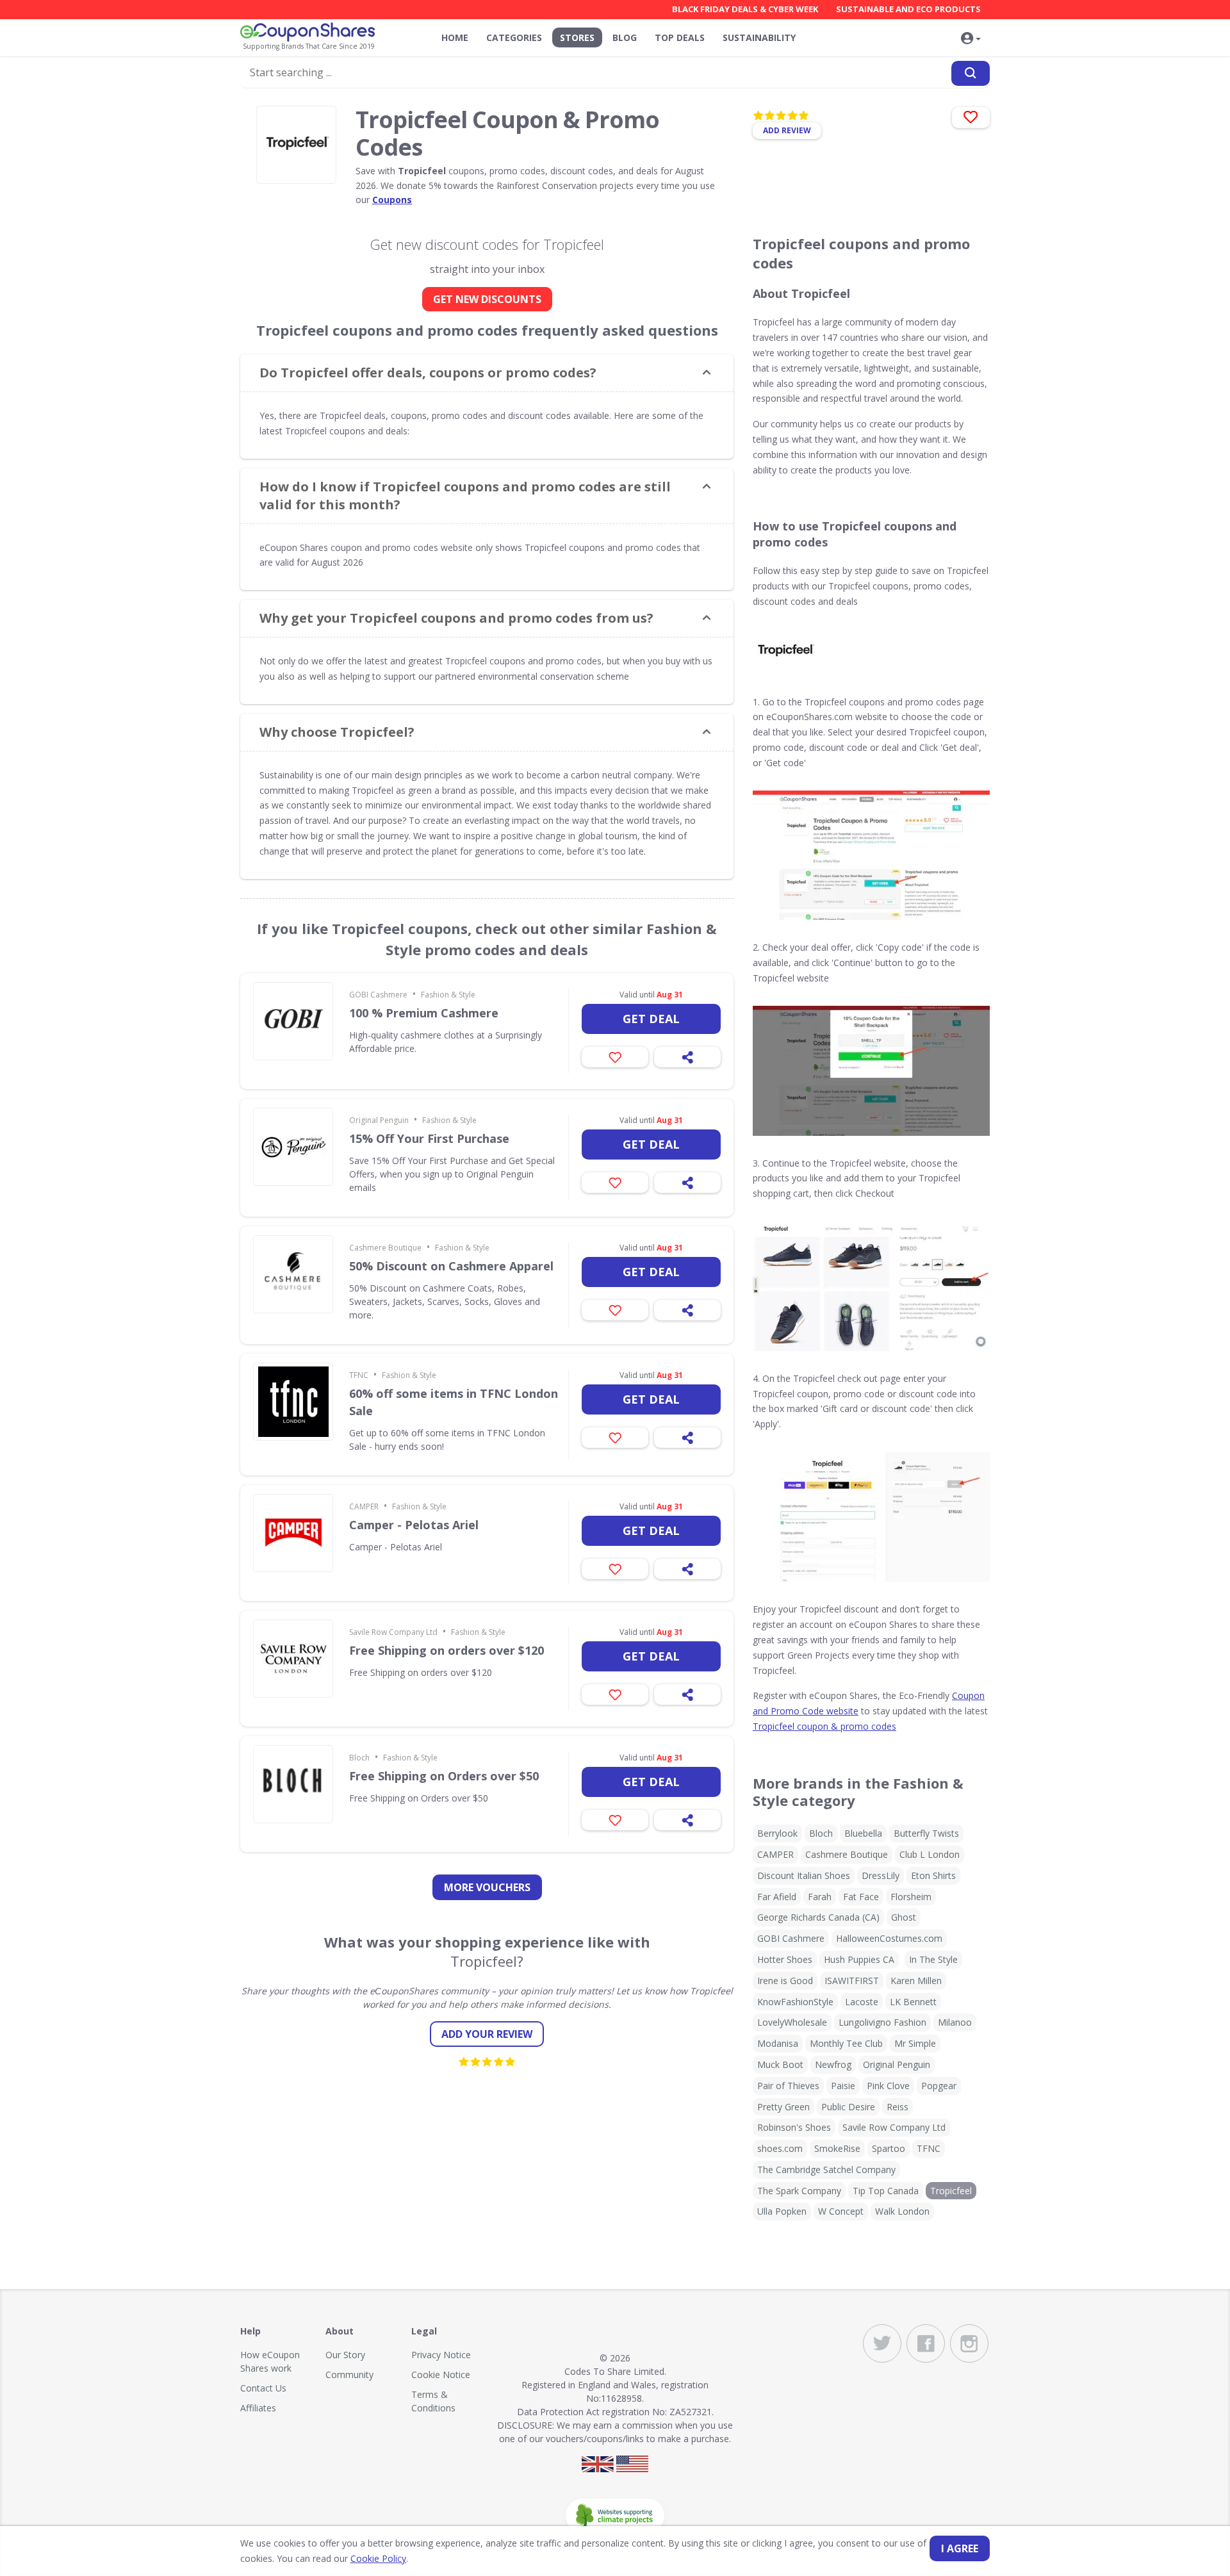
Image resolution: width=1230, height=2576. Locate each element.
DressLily (881, 1875)
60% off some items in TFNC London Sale (454, 1402)
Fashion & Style (448, 995)
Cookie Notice (441, 2375)
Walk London (902, 2211)
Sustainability (759, 37)
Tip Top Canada (886, 2191)
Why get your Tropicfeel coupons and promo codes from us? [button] (456, 618)
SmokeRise (837, 2148)
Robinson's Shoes (794, 2127)
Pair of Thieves (788, 2086)
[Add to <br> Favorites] (971, 118)
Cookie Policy (378, 2558)
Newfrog (833, 2064)
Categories (514, 37)
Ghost (904, 1917)
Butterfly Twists (926, 1833)
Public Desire (848, 2107)
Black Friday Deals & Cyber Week (745, 9)
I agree (960, 2548)
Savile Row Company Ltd (393, 1632)
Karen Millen (916, 1981)
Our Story (345, 2355)
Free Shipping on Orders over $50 (444, 1776)
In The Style (933, 1959)
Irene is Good (785, 1981)
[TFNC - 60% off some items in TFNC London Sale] (293, 1402)
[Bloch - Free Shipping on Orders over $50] (293, 1784)
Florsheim (911, 1897)
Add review (787, 130)
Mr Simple (915, 2043)
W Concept (841, 2211)
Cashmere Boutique (385, 1248)
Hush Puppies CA (859, 1959)
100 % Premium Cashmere (424, 1013)
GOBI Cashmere (378, 995)
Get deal (651, 1019)
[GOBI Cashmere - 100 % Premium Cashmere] (293, 1021)
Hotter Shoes (785, 1959)
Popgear (939, 2086)
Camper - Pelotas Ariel (414, 1525)
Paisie (843, 2086)
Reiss (898, 2107)
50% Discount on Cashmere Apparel (451, 1266)
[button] (971, 39)
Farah (820, 1897)
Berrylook (777, 1833)
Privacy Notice (441, 2355)
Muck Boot (780, 2064)
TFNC (359, 1375)
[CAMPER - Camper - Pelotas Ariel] (293, 1533)
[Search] (971, 73)
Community (349, 2375)
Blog (625, 37)
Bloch (359, 1758)
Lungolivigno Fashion (882, 2022)
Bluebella (863, 1833)
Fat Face (861, 1897)
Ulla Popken (782, 2211)
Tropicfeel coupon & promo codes (824, 1726)
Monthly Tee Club (846, 2043)
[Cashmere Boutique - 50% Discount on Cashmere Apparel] (293, 1274)
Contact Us (263, 2388)
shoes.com (780, 2148)
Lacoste (862, 2002)
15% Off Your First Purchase (429, 1138)
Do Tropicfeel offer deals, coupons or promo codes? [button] (428, 373)
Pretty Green (783, 2107)
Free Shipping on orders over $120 (447, 1650)
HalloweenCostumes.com (889, 1938)
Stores (577, 37)
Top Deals (680, 37)
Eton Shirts (933, 1875)
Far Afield (777, 1897)
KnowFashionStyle (795, 2002)
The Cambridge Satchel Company (826, 2170)
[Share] (687, 1057)
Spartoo (889, 2148)
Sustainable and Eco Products (908, 9)
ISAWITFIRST (852, 1981)
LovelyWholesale (792, 2022)
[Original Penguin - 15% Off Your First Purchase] (293, 1147)
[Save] (615, 1057)
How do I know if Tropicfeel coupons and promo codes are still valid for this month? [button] (465, 496)
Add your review (487, 2034)
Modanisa (778, 2043)
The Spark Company (799, 2191)
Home (455, 37)
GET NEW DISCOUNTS (487, 299)
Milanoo (955, 2022)
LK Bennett (913, 2002)
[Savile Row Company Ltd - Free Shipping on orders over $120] (293, 1659)
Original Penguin (379, 1120)
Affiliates (258, 2408)
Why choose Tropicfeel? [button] (337, 732)
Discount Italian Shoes (804, 1875)
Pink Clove (888, 2086)
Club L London (930, 1854)
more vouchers (487, 1887)
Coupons (392, 200)
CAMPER (364, 1506)
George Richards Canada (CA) (818, 1917)
